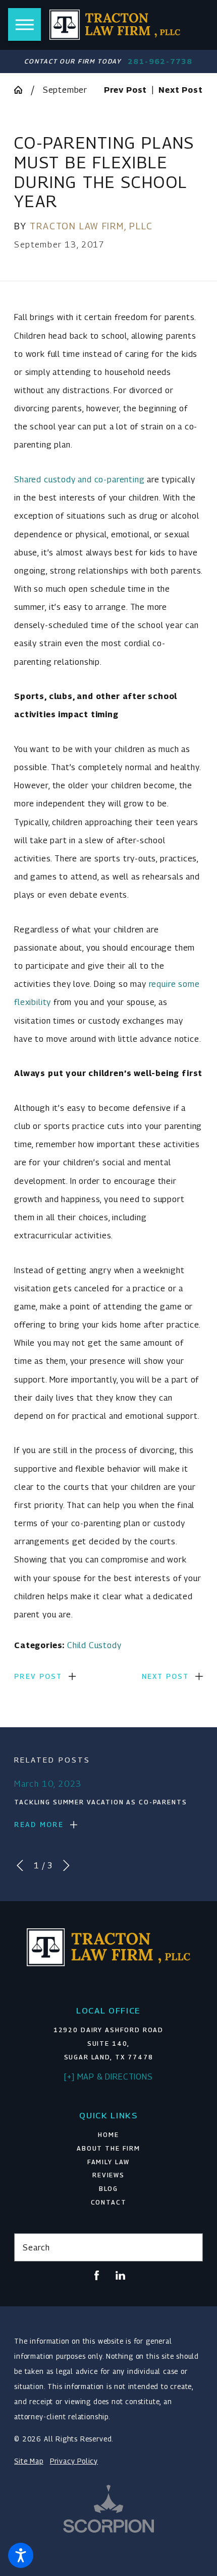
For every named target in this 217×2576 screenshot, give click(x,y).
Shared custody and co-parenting (79, 479)
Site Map (29, 2461)
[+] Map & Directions (108, 2077)
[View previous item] (20, 1866)
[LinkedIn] (120, 2275)
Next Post (166, 1676)
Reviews (108, 2175)
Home (108, 2135)
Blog (108, 2189)
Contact (109, 2202)
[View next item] (66, 1866)
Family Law (109, 2162)
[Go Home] (22, 90)
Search (36, 2247)
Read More (39, 1825)
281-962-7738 (160, 61)
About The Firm (108, 2148)
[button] (21, 2555)
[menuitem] (108, 2135)
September (65, 90)
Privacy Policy (74, 2461)
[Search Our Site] (190, 2247)
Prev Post (38, 1676)
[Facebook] (97, 2275)
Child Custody (94, 1645)
